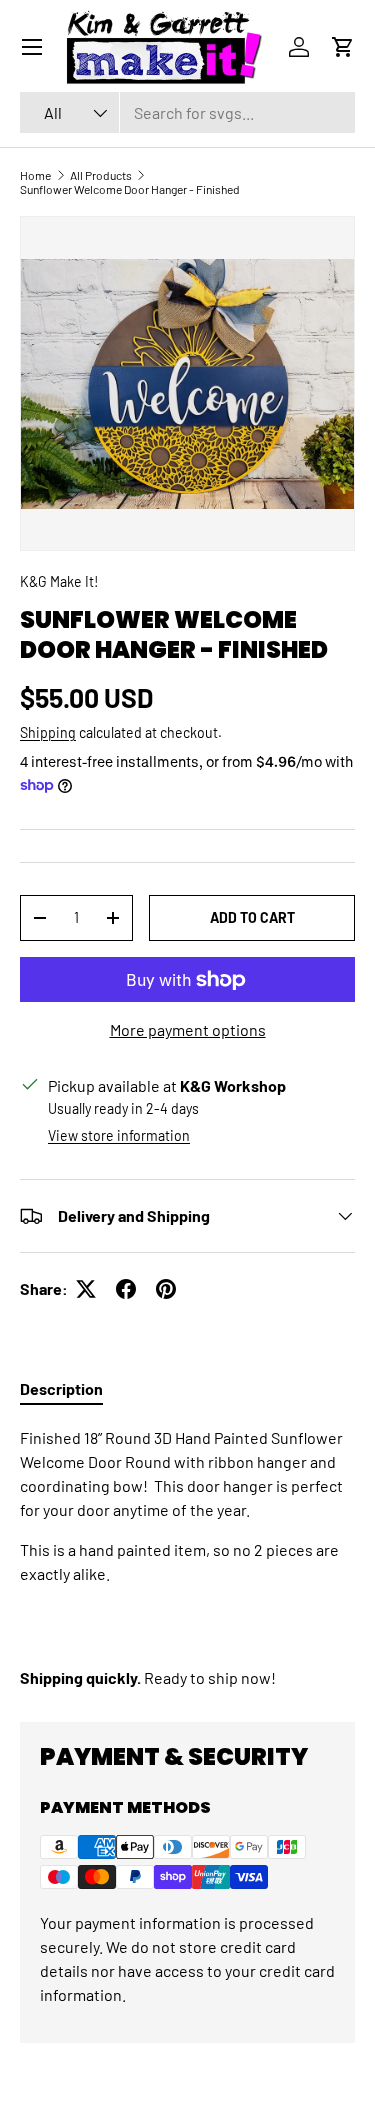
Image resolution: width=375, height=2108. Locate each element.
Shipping (48, 732)
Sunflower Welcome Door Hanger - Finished (130, 189)
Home (35, 175)
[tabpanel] (187, 1558)
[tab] (61, 1388)
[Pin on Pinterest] (166, 1289)
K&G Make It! (59, 581)
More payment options (188, 1029)
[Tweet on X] (86, 1289)
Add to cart (252, 917)
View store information (119, 1135)
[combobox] (187, 112)
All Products (101, 175)
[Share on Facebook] (126, 1289)
